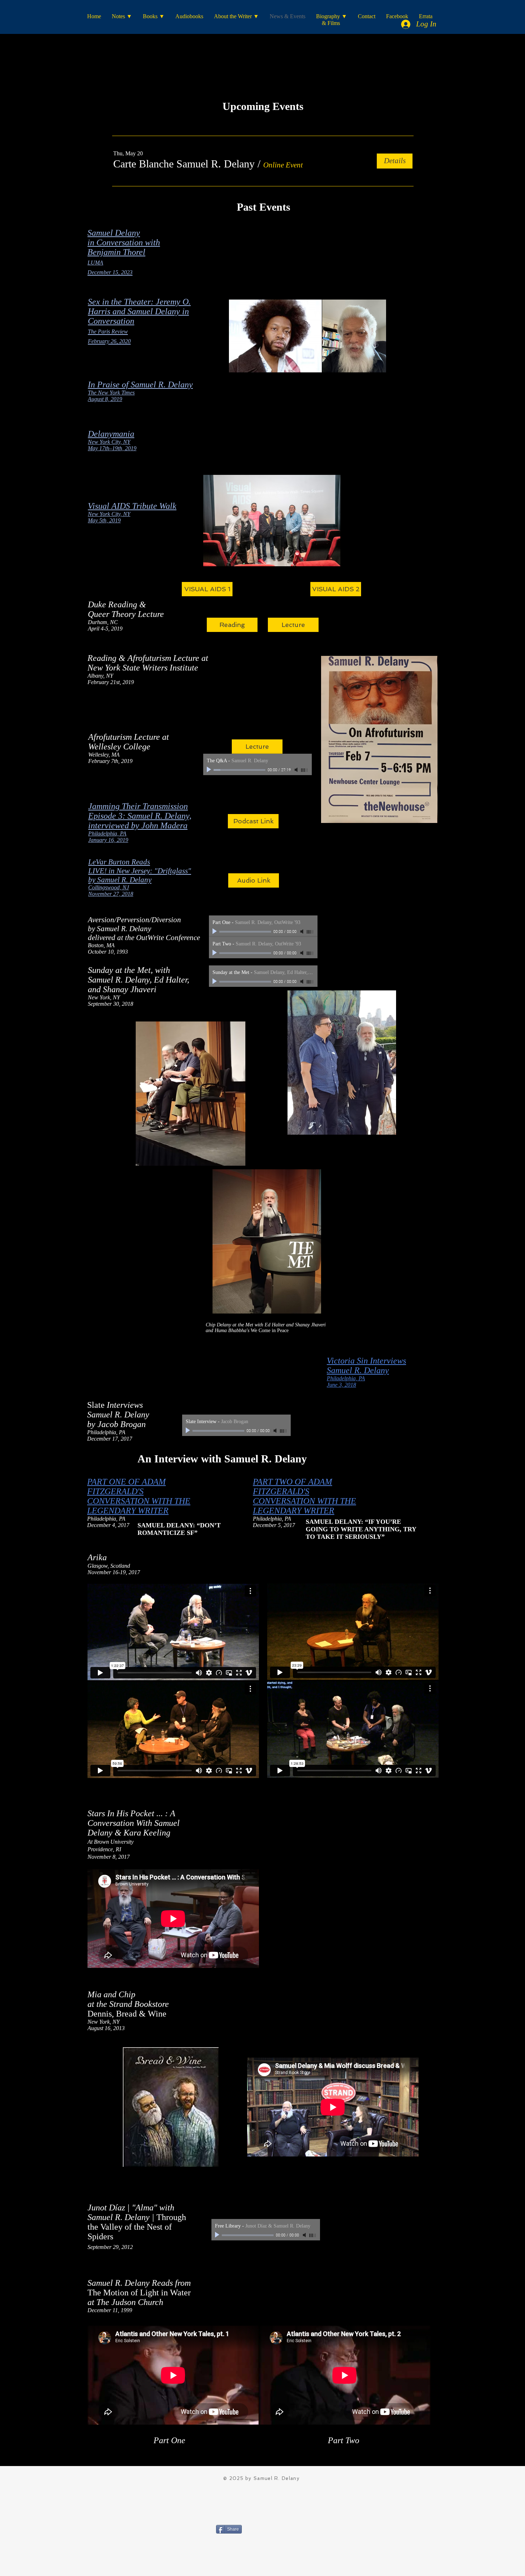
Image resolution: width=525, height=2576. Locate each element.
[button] (184, 164)
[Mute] (297, 770)
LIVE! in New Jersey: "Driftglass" (140, 871)
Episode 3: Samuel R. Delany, (140, 816)
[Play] (210, 770)
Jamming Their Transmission (138, 806)
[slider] (305, 770)
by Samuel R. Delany (120, 880)
